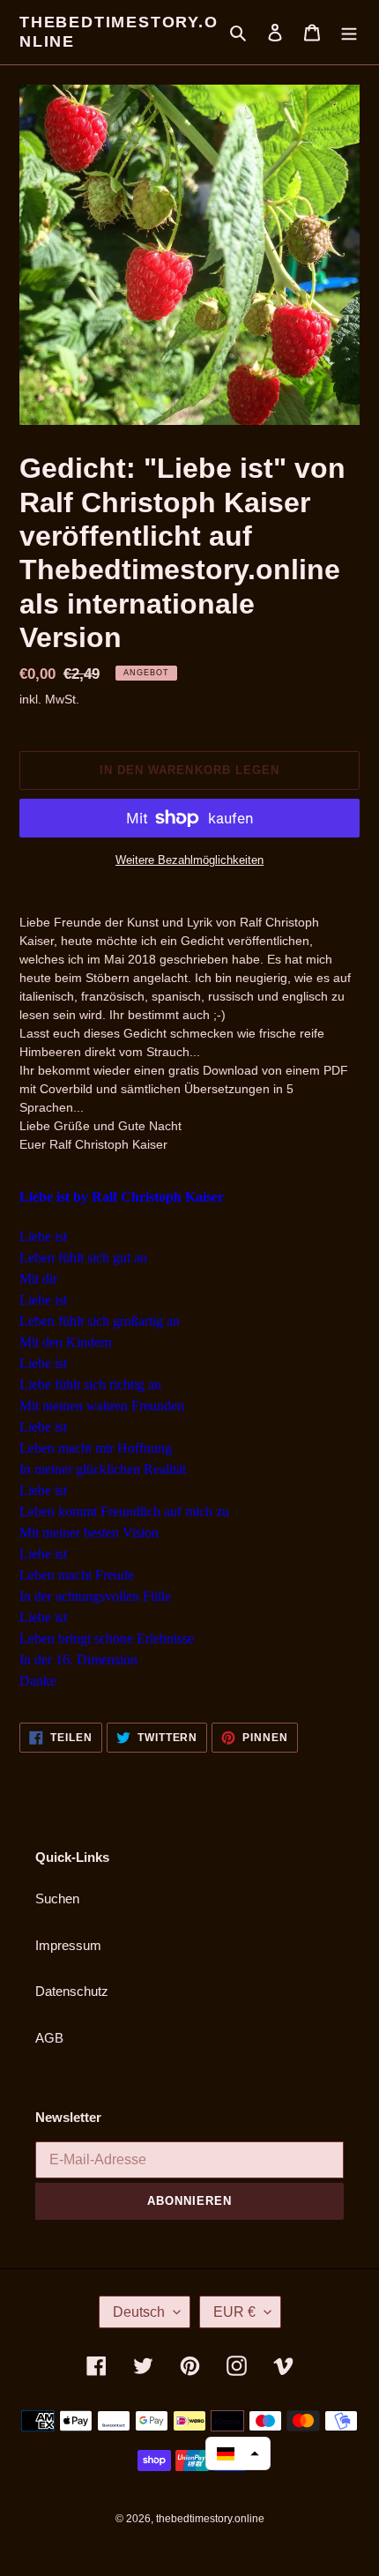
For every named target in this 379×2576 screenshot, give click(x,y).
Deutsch (139, 2312)
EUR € (234, 2312)
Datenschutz (72, 1991)
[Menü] (349, 32)
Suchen (57, 1898)
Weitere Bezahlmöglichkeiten (189, 860)
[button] (238, 2453)
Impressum (68, 1945)
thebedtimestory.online (119, 32)
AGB (49, 2038)
